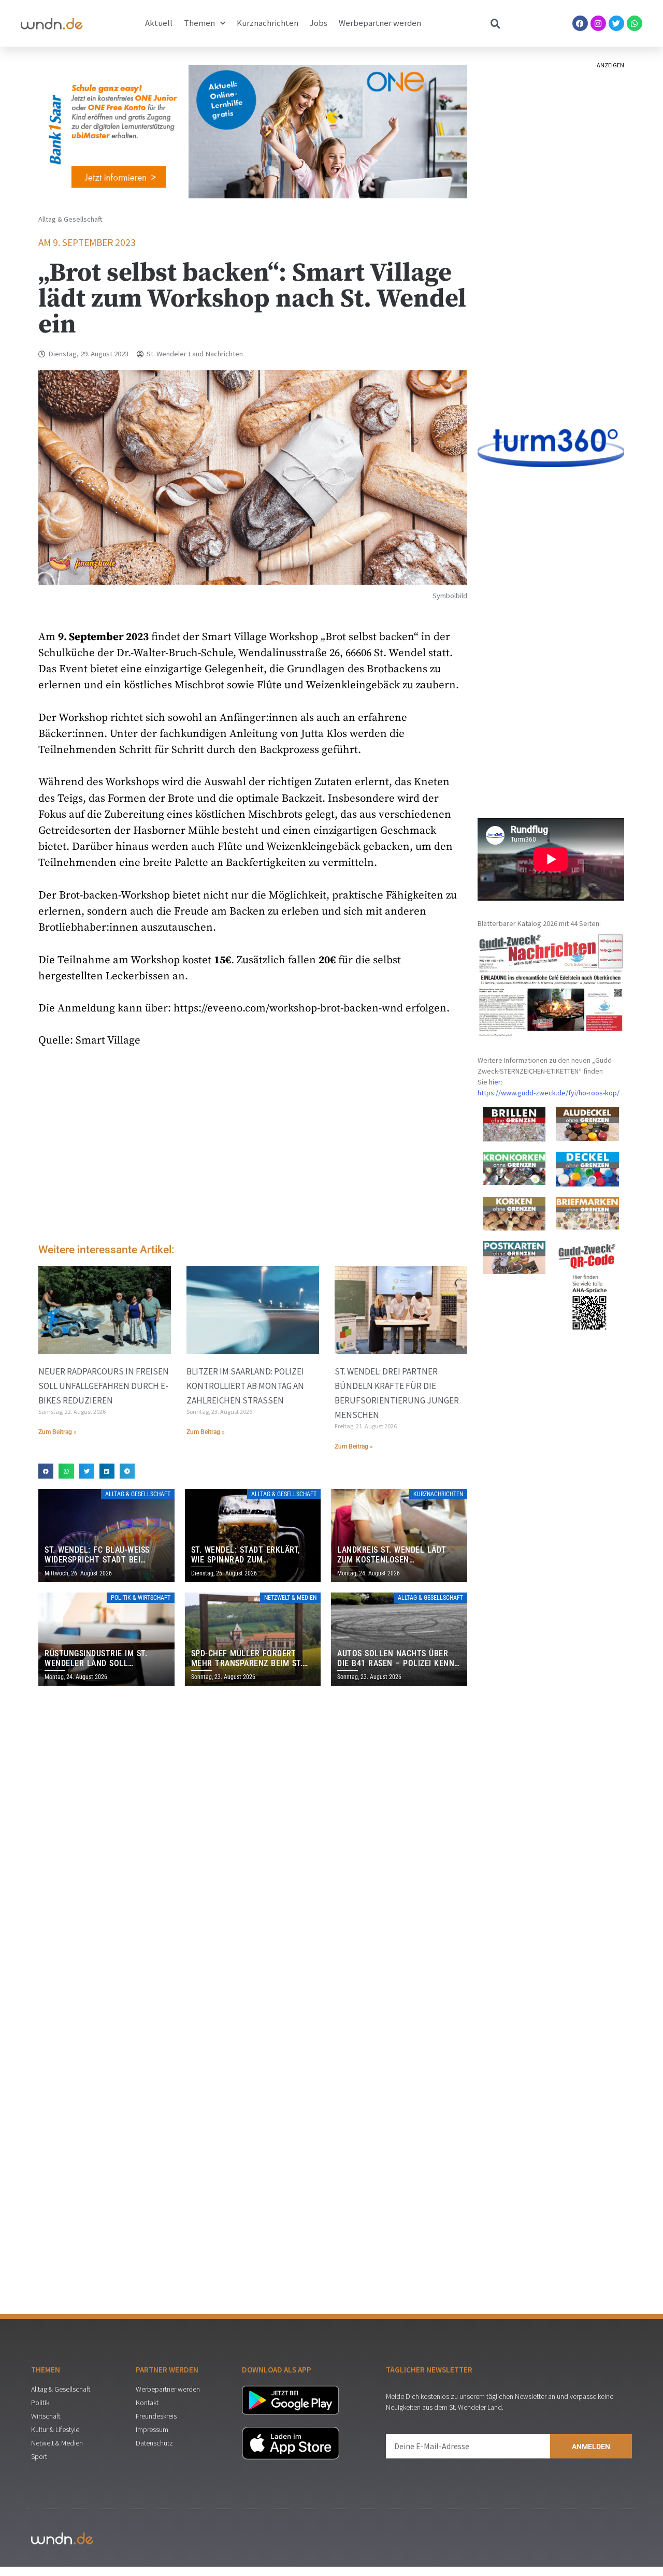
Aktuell (159, 23)
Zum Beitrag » (57, 1432)
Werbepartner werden (380, 23)
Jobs (319, 23)
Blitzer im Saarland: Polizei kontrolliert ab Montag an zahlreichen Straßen (245, 1386)
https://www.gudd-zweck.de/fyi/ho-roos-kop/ (549, 1093)
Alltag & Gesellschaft (70, 219)
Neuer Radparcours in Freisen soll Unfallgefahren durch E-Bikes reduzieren (104, 1386)
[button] (46, 1471)
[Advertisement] (253, 1148)
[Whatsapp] (635, 23)
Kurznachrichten (268, 23)
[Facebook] (580, 23)
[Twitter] (616, 23)
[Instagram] (598, 23)
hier (495, 1082)
